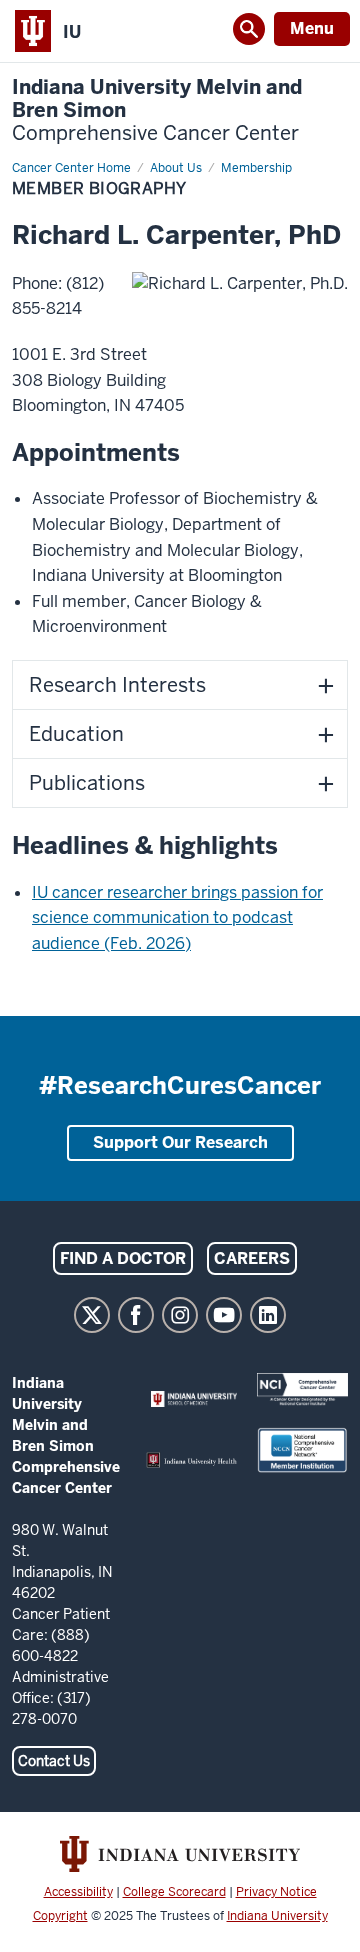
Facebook (136, 1315)
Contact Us (54, 1761)
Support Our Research (180, 1142)
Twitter (92, 1315)
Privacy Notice (276, 1892)
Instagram (180, 1315)
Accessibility (78, 1892)
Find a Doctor (123, 1258)
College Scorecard (174, 1892)
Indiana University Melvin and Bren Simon (157, 110)
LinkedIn (268, 1315)
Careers (252, 1258)
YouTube (224, 1315)
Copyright (60, 1916)
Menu (312, 28)
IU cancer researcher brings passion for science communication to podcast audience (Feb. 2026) (177, 918)
